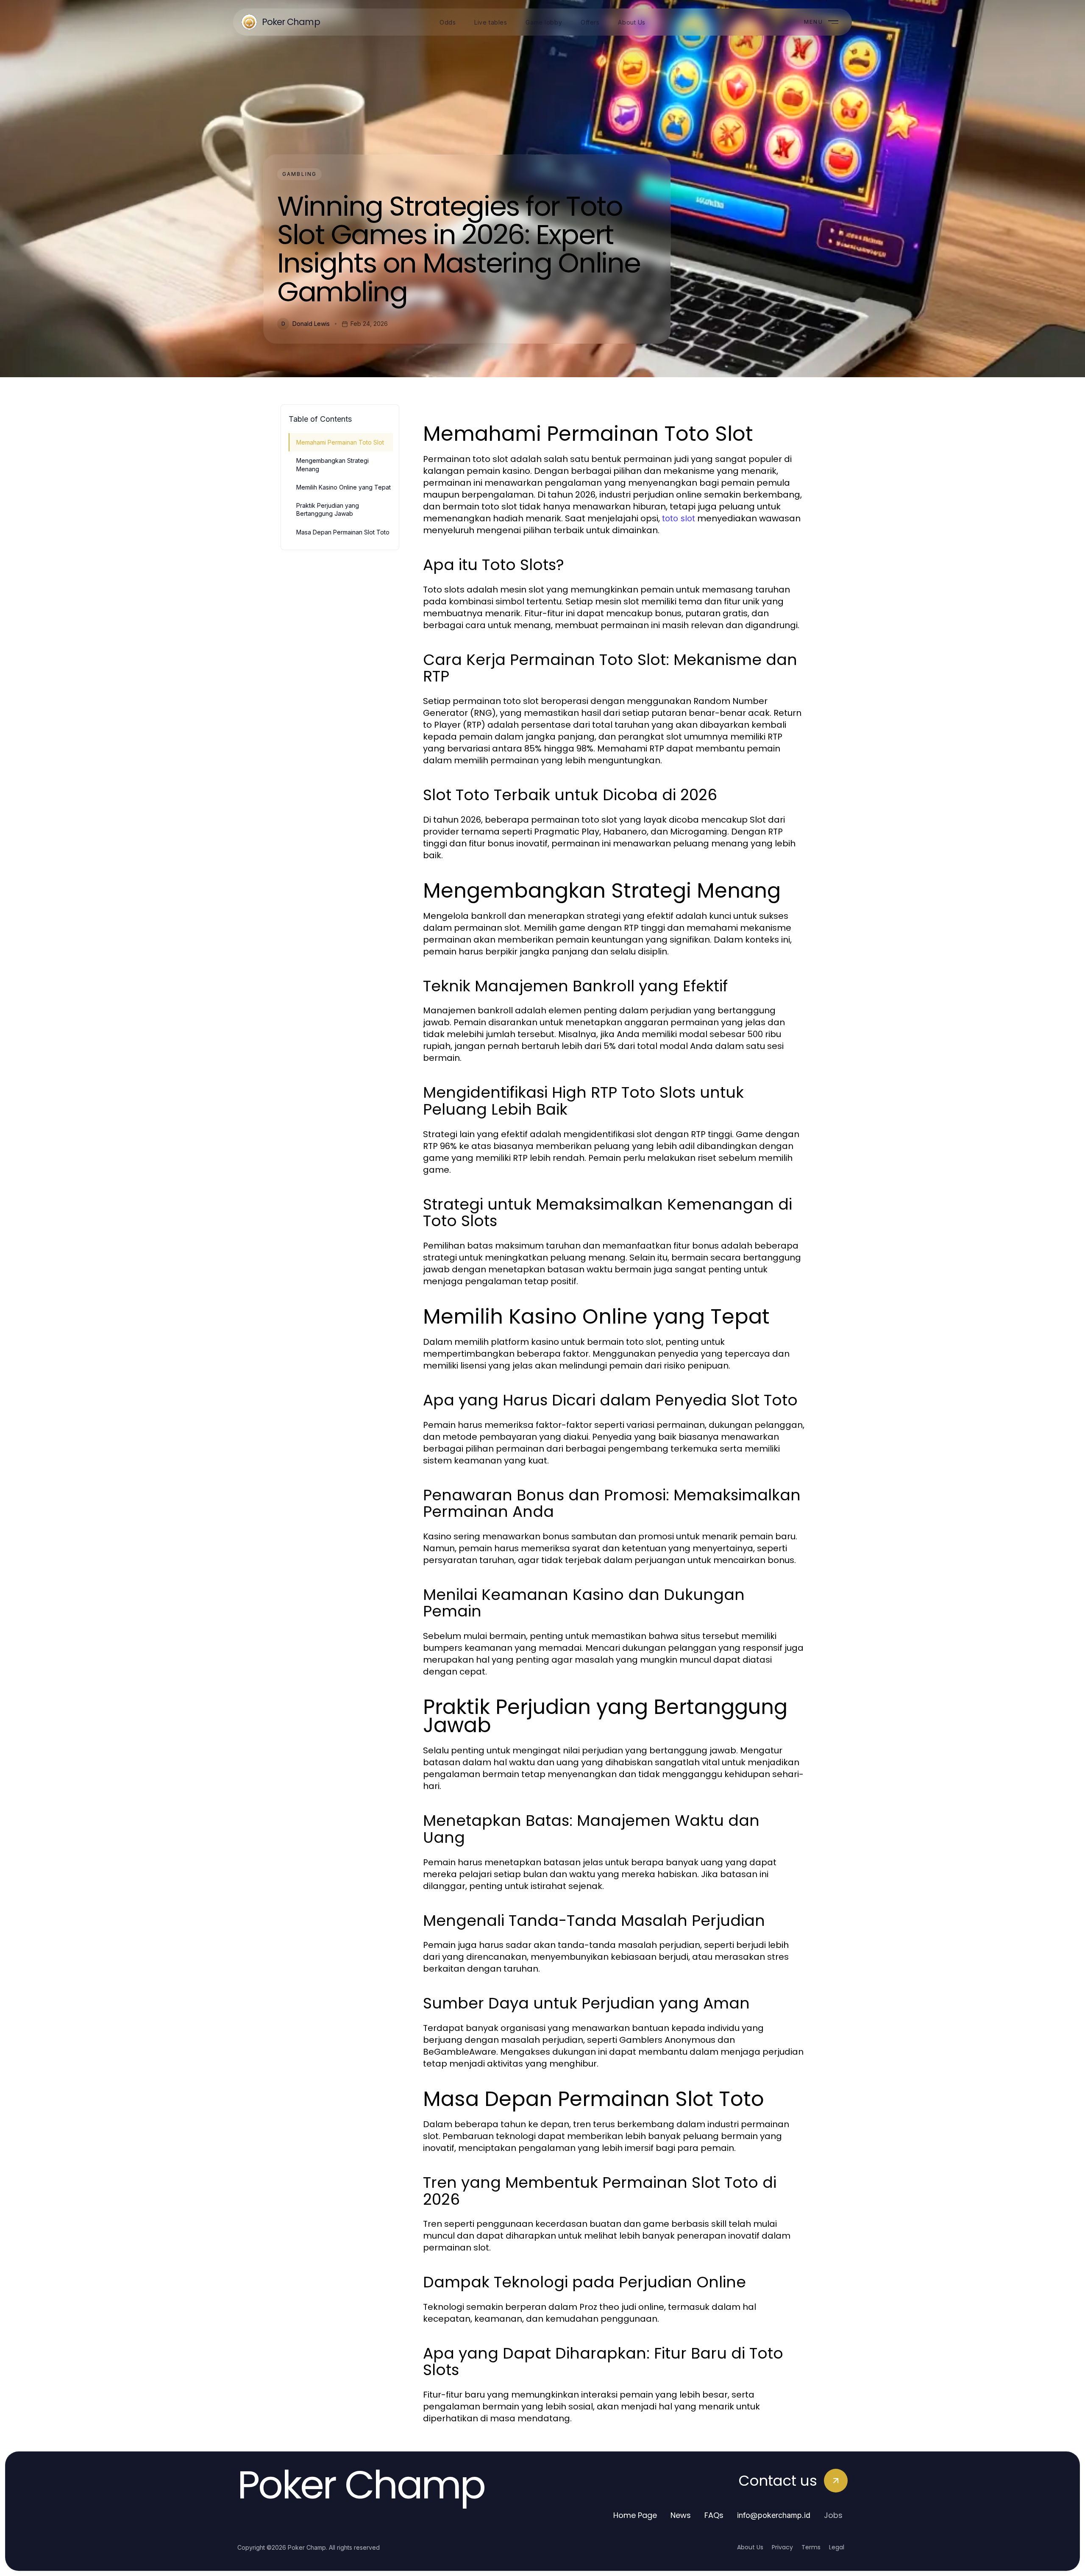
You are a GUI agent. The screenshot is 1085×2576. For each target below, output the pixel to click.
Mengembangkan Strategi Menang (332, 465)
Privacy (782, 2547)
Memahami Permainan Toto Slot (340, 442)
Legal (837, 2547)
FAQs (714, 2515)
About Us (750, 2547)
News (681, 2515)
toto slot (679, 518)
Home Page (635, 2515)
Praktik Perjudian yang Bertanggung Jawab (328, 509)
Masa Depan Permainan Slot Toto (343, 532)
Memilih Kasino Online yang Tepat (344, 487)
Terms (811, 2547)
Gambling (299, 174)
